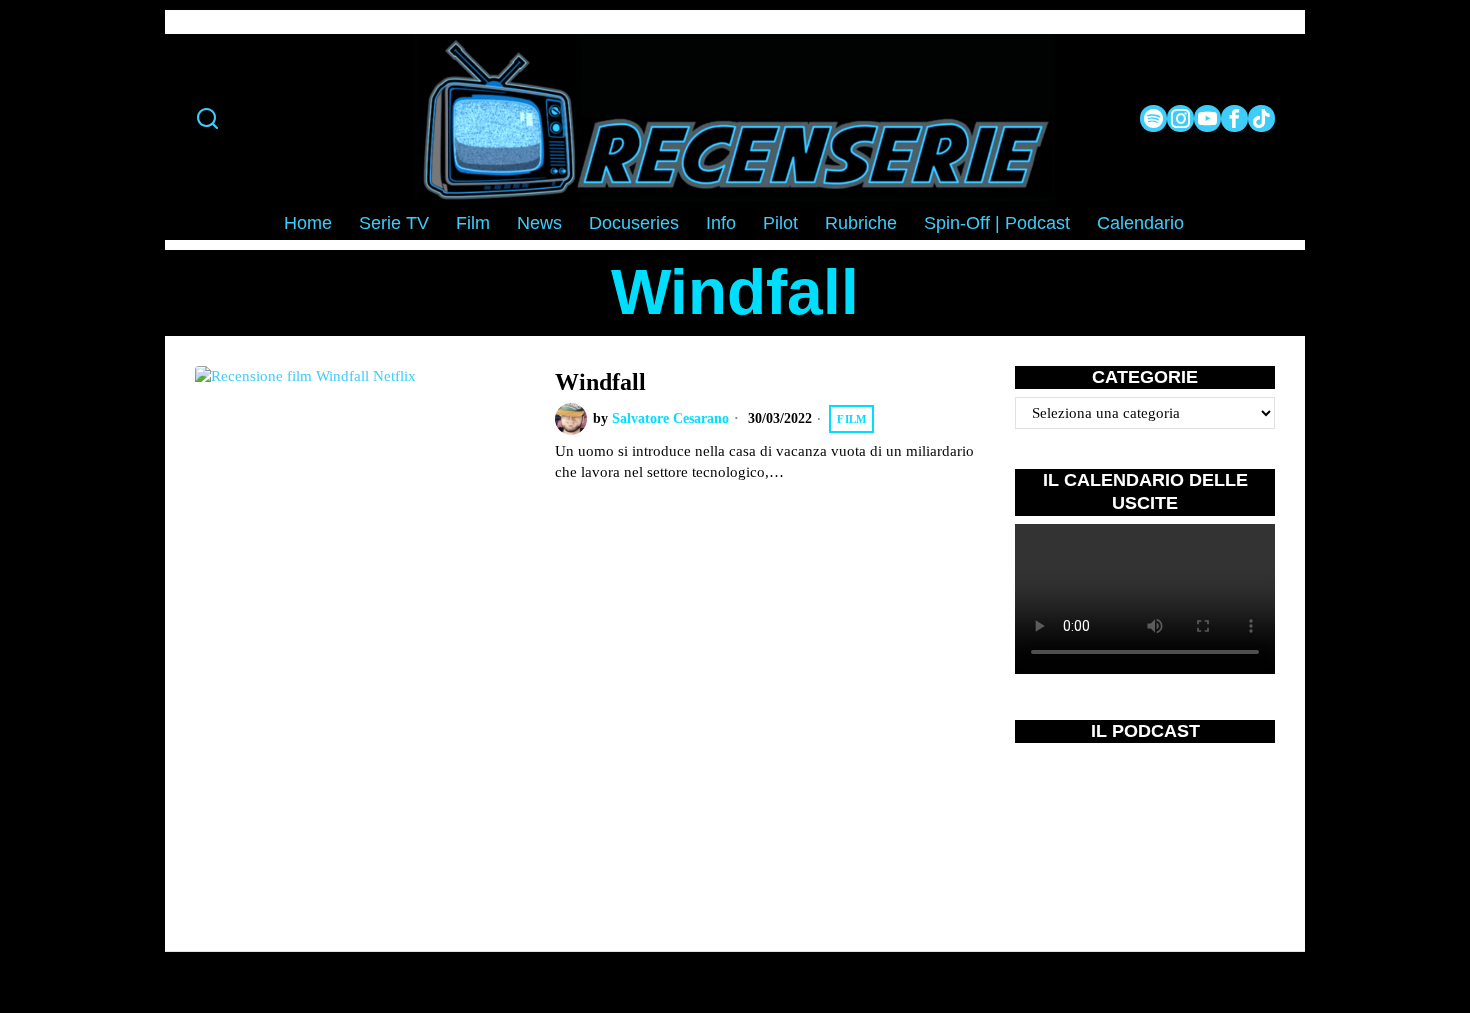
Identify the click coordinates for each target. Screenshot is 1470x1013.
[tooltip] (1153, 118)
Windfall (600, 381)
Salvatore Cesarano (670, 418)
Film (851, 419)
